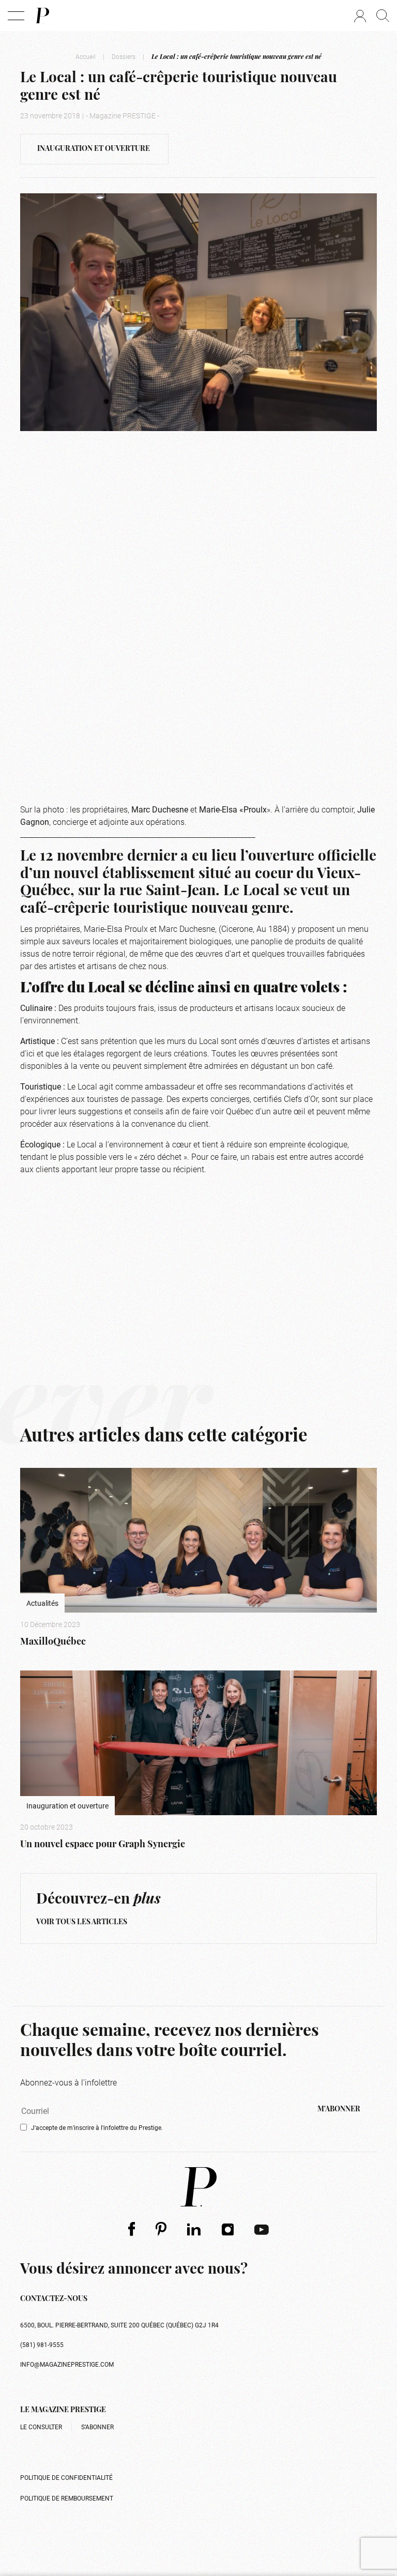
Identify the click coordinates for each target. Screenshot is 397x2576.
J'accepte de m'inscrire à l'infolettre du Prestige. (97, 2127)
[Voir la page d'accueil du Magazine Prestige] (198, 2187)
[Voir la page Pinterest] (161, 2229)
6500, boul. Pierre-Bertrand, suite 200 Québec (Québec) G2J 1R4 (119, 2325)
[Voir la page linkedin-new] (194, 2229)
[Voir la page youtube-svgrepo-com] (262, 2229)
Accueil (86, 56)
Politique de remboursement (67, 2498)
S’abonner (97, 2427)
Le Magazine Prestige (63, 2410)
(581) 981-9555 (42, 2344)
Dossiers (124, 56)
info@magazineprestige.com (67, 2364)
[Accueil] (42, 16)
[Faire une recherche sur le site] (383, 16)
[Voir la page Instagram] (228, 2229)
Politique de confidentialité (66, 2477)
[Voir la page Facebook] (132, 2229)
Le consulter (41, 2427)
